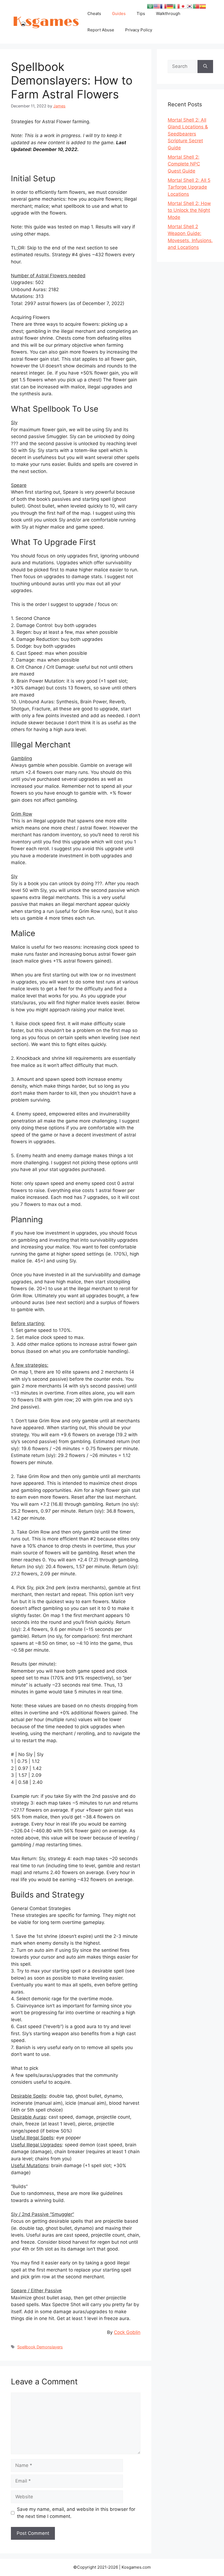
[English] (157, 6)
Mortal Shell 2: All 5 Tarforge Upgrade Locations (189, 187)
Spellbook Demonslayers (40, 2347)
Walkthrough (168, 13)
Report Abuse (101, 30)
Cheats (94, 13)
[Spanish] (203, 6)
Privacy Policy (139, 30)
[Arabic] (150, 6)
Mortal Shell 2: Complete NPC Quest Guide (184, 164)
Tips (141, 13)
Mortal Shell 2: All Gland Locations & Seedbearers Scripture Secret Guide (188, 134)
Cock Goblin (127, 2332)
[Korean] (190, 6)
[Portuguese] (196, 6)
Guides (119, 13)
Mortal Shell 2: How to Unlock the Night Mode (189, 210)
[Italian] (176, 6)
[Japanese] (183, 6)
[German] (170, 6)
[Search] (205, 67)
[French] (163, 6)
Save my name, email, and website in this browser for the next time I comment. (76, 2513)
